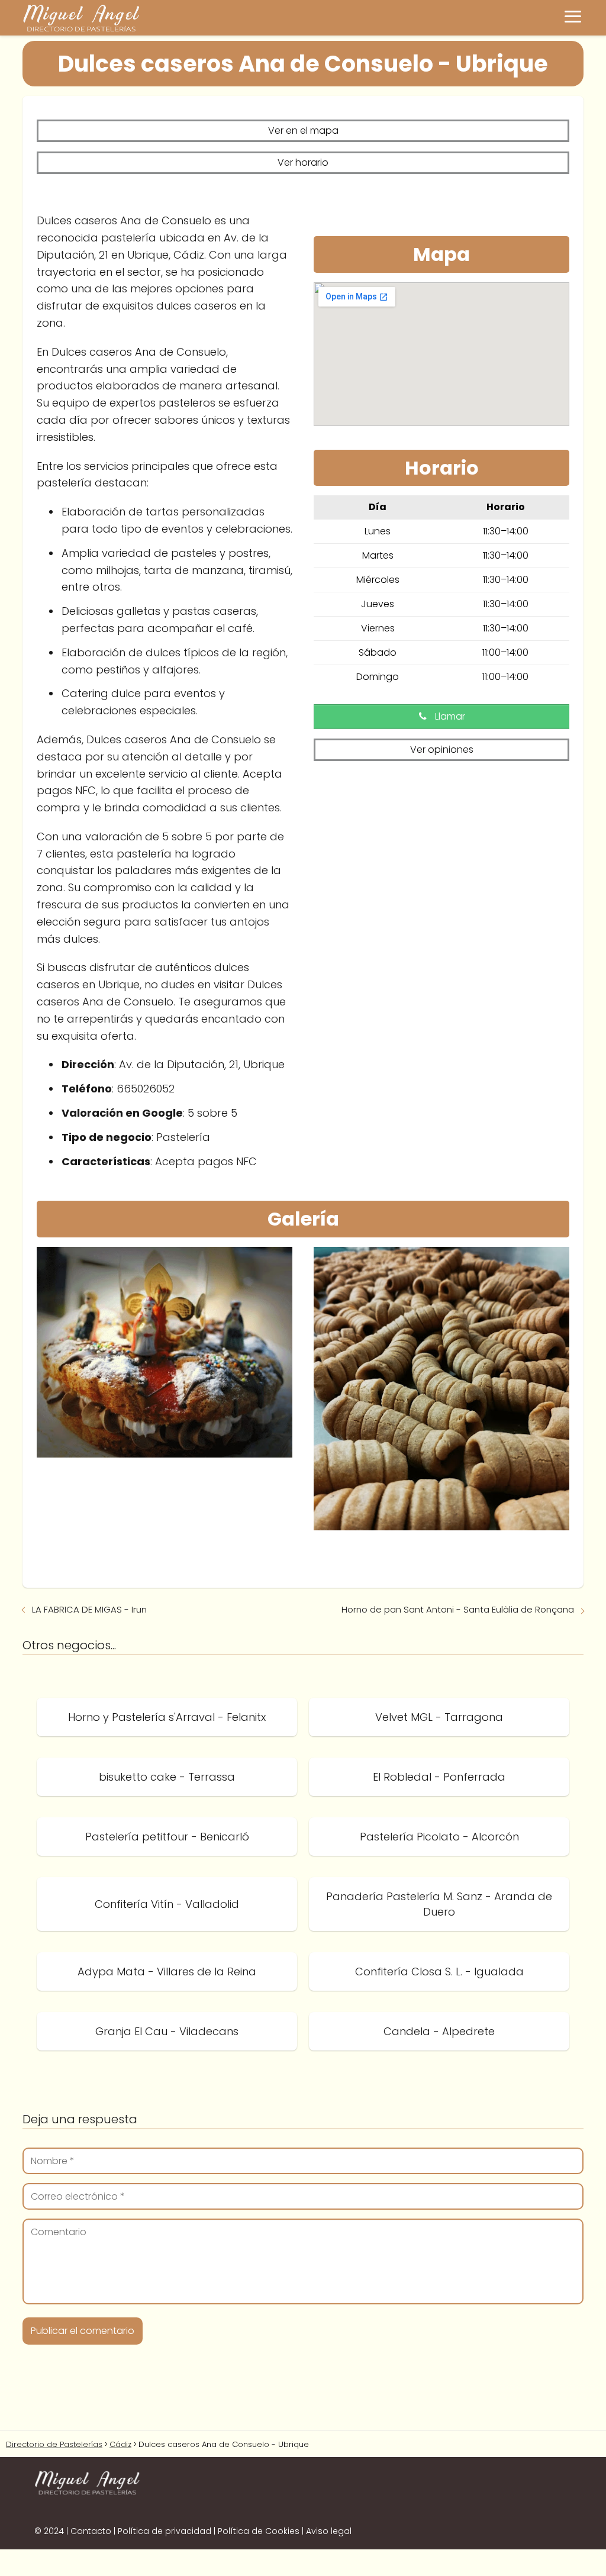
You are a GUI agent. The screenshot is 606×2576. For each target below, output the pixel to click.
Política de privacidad (165, 2531)
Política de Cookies (259, 2531)
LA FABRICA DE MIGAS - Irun (89, 1609)
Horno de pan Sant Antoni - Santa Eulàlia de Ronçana (458, 1609)
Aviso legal (329, 2531)
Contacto (91, 2531)
